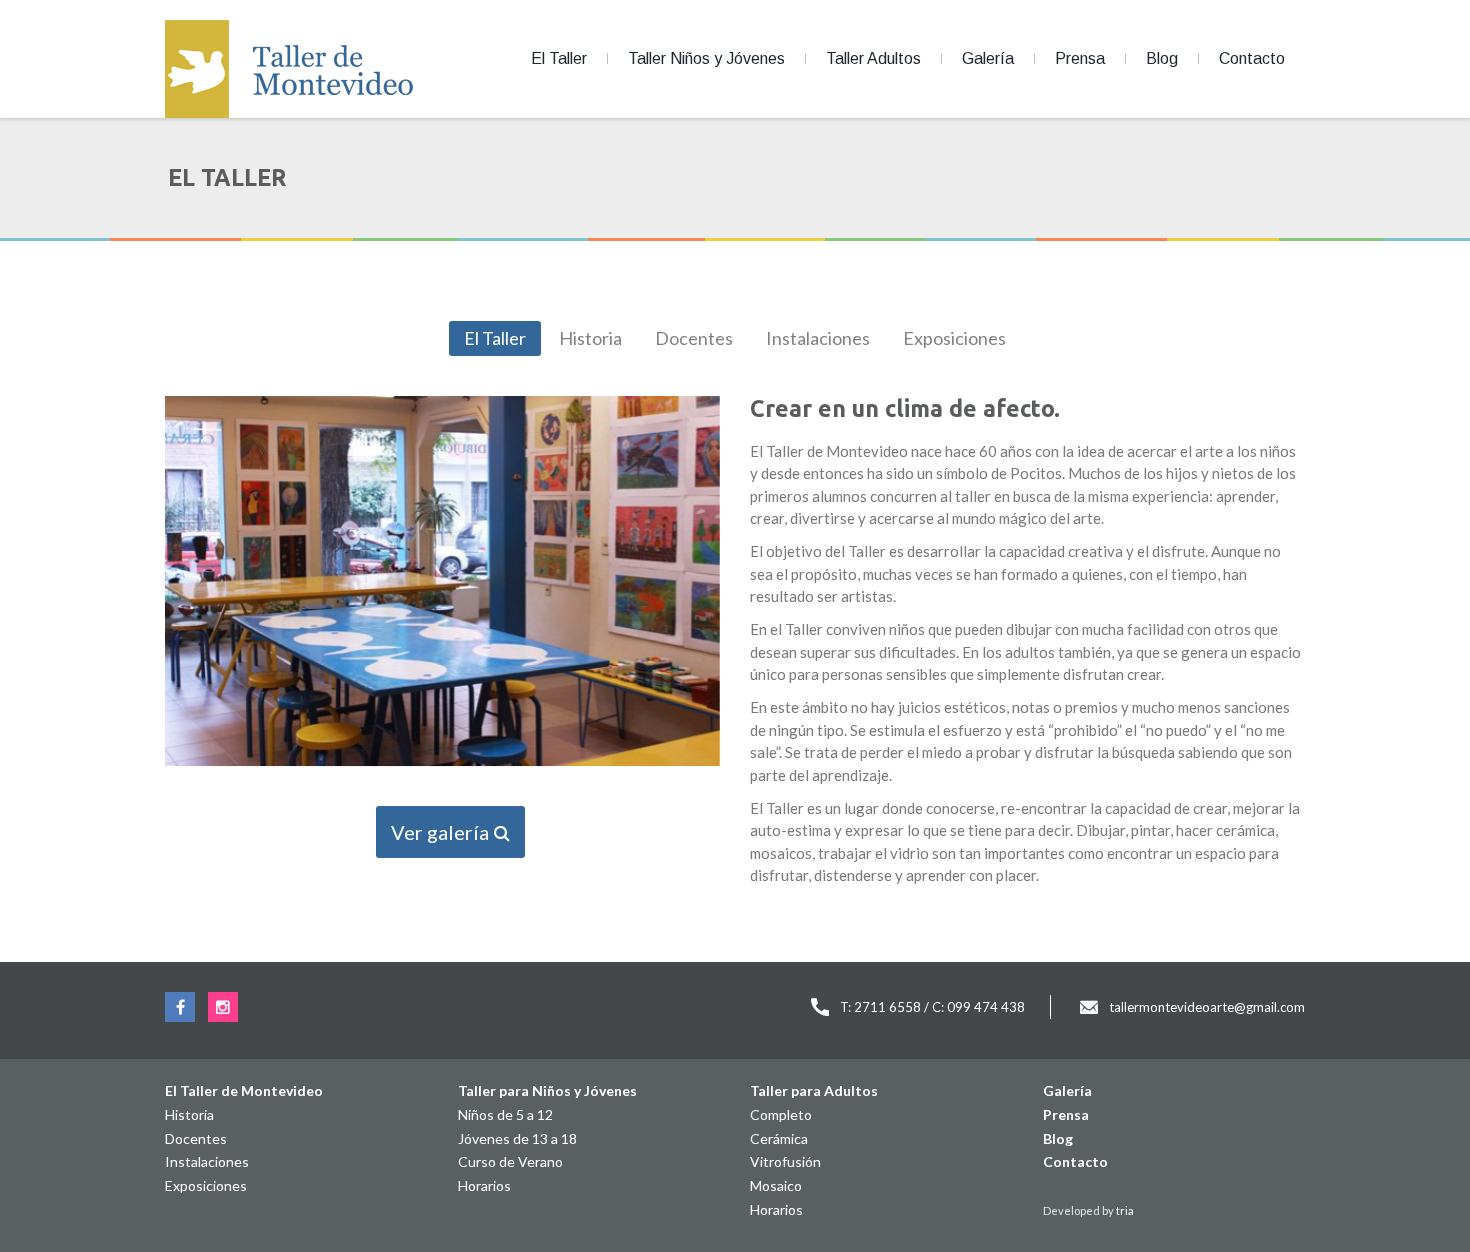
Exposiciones (954, 338)
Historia (590, 338)
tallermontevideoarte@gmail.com (1207, 1007)
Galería (988, 58)
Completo (781, 1114)
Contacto (1252, 58)
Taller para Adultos (814, 1090)
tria (1125, 1210)
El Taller (559, 58)
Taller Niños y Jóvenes (706, 58)
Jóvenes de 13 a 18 (517, 1138)
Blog (1162, 58)
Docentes (694, 338)
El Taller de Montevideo (244, 1090)
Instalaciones (818, 338)
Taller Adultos (873, 58)
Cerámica (779, 1138)
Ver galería (442, 832)
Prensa (1080, 58)
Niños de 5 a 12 (505, 1114)
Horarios (484, 1185)
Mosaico (776, 1185)
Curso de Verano (510, 1161)
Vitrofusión (785, 1161)
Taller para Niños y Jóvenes (547, 1090)
